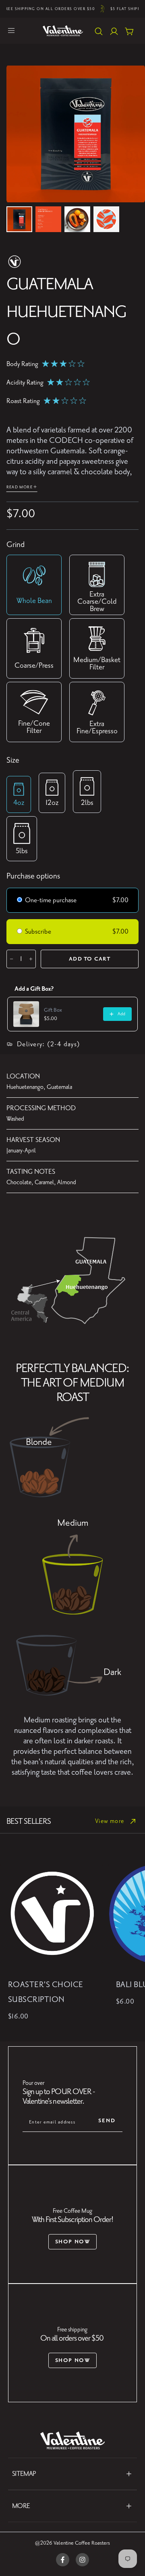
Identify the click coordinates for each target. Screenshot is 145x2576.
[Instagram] (82, 2560)
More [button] (21, 2506)
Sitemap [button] (24, 2474)
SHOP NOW (73, 2242)
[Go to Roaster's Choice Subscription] (52, 1914)
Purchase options (33, 876)
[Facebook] (63, 2560)
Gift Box (53, 1010)
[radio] (20, 901)
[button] (11, 31)
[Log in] (114, 32)
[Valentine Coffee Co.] (72, 2440)
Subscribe (39, 932)
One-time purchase (51, 900)
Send (107, 2120)
